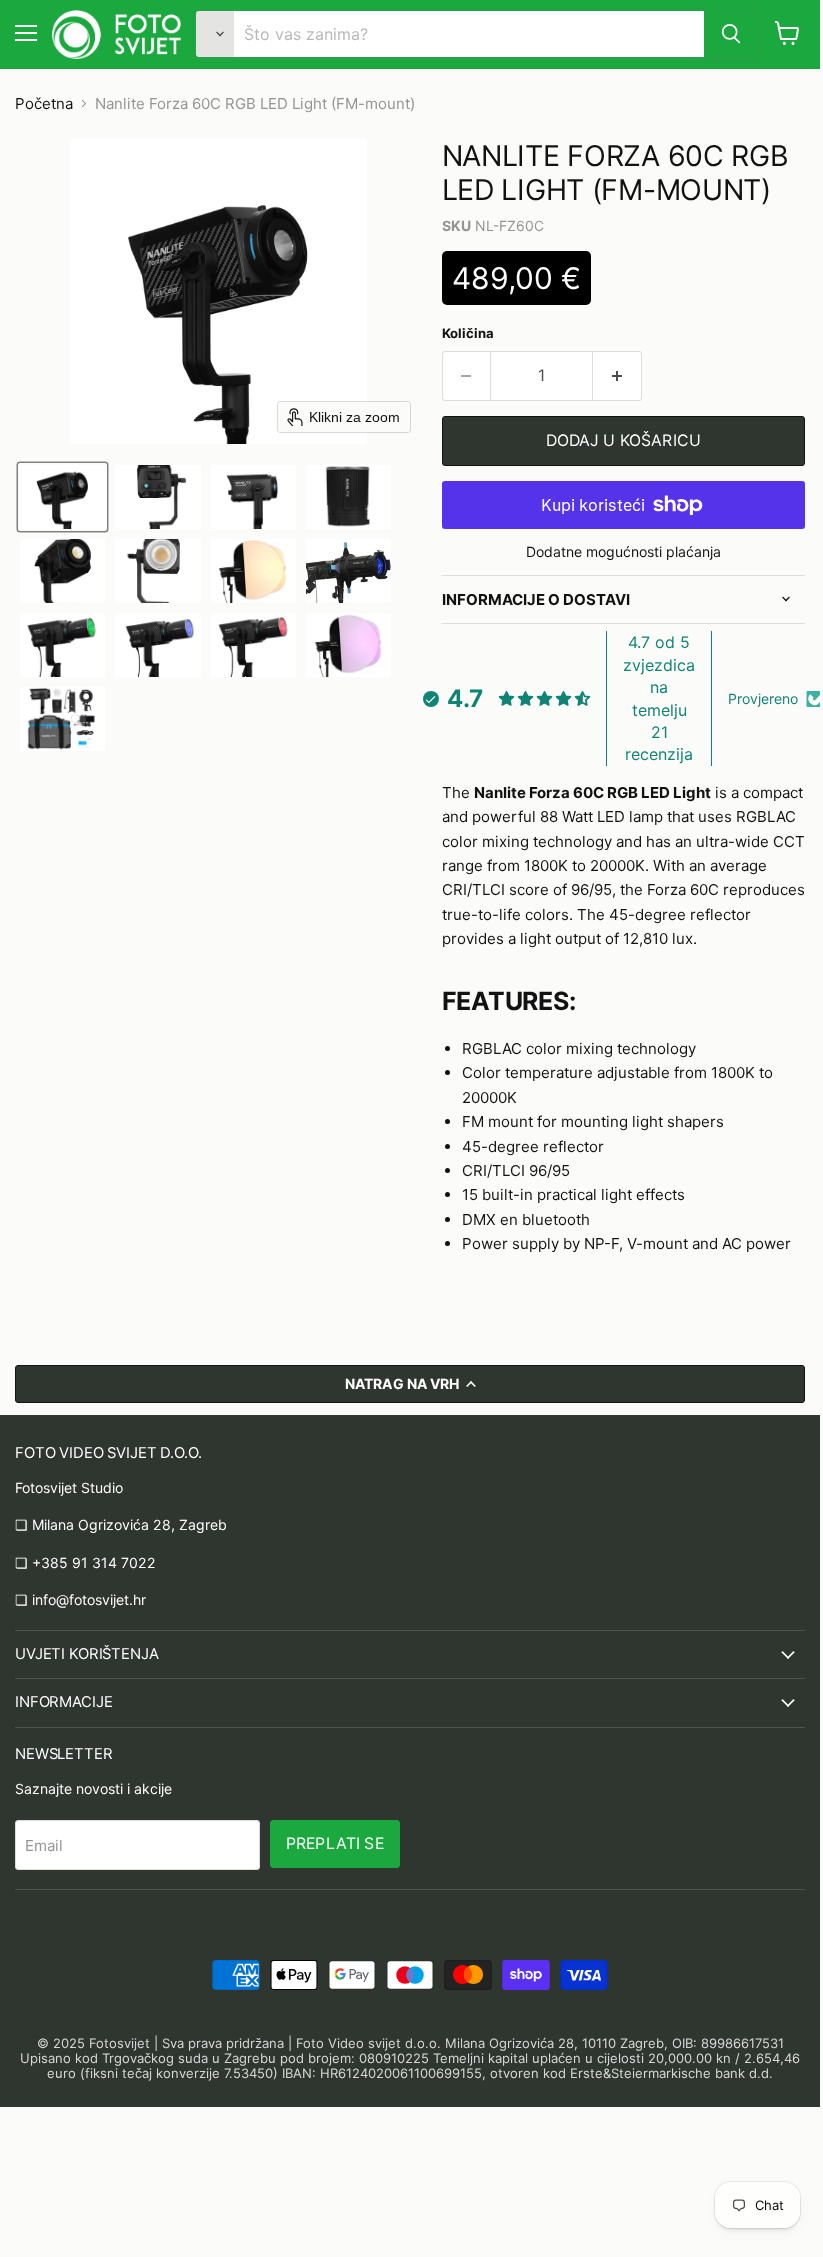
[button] (62, 497)
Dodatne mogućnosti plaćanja (623, 552)
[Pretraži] (731, 34)
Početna (44, 103)
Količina (468, 333)
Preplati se (335, 1843)
